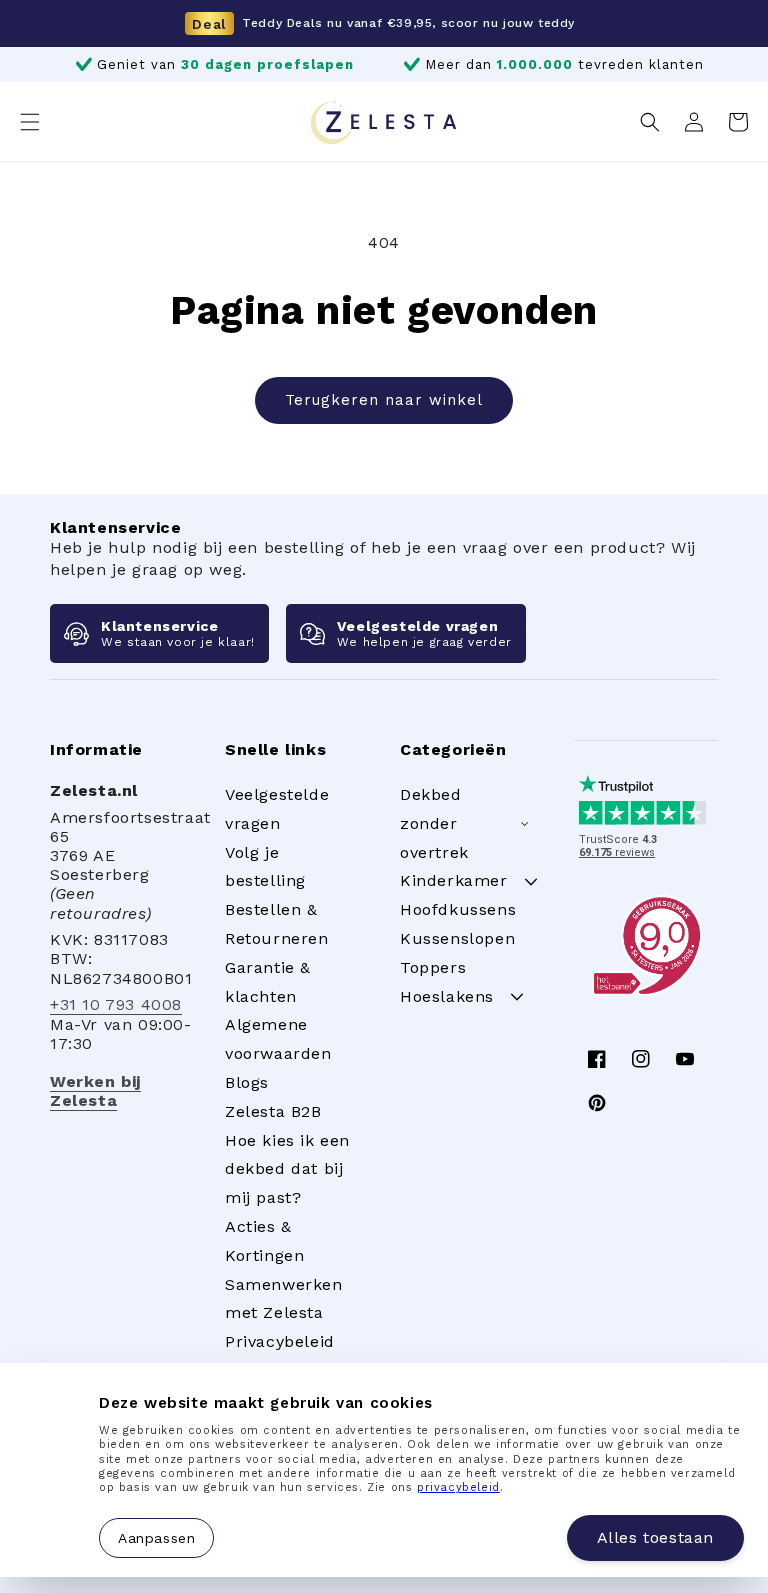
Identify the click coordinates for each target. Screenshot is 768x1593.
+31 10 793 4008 (116, 1004)
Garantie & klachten (268, 982)
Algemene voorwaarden (278, 1039)
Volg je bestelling (265, 867)
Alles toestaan (655, 1537)
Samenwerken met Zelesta (284, 1299)
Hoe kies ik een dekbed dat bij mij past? (287, 1169)
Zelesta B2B (273, 1111)
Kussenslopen (457, 938)
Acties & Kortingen (264, 1241)
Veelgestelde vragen (277, 809)
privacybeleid (458, 1487)
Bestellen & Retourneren (277, 924)
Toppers (433, 967)
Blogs (247, 1082)
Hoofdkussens (458, 909)
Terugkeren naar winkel (384, 400)
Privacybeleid (280, 1341)
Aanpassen (156, 1537)
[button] (30, 122)
